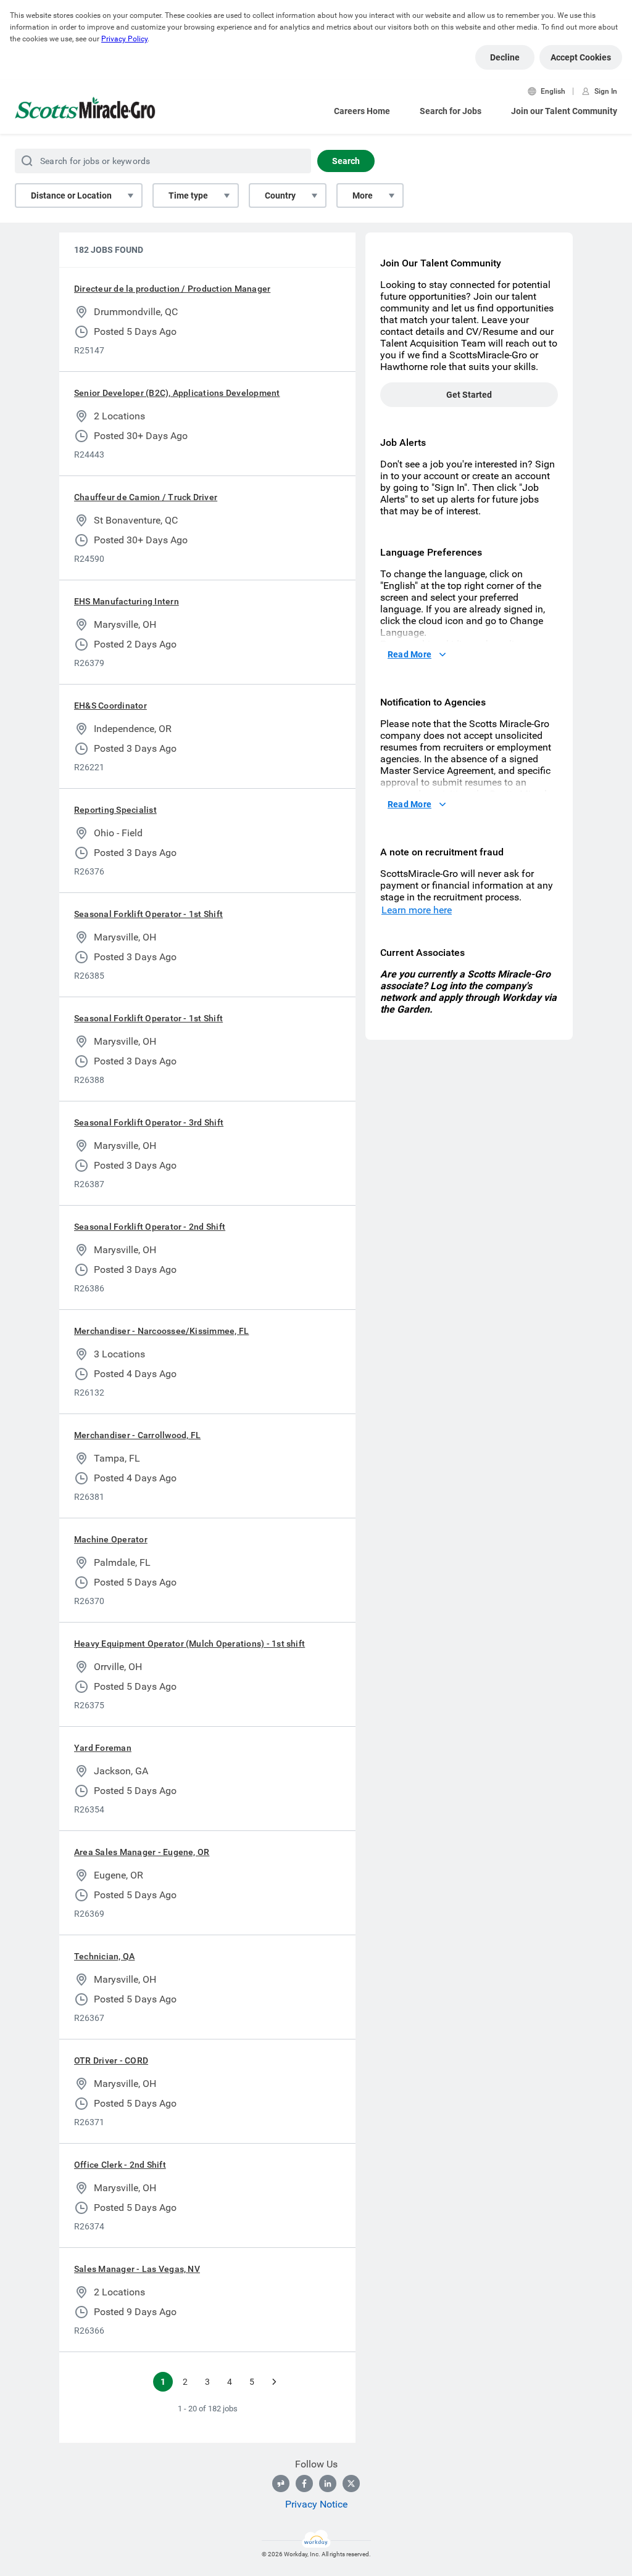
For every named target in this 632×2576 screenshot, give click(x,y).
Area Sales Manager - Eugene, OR (142, 1852)
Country (280, 195)
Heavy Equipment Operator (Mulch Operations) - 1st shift (189, 1644)
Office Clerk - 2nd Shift (120, 2165)
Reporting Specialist (115, 810)
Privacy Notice (316, 2504)
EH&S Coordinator (110, 706)
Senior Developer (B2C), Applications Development (177, 393)
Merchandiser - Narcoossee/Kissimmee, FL (161, 1331)
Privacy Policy (124, 39)
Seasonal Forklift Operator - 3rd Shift (149, 1122)
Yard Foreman (103, 1748)
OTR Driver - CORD (111, 2060)
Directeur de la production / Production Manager (172, 289)
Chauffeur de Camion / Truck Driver (146, 497)
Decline (505, 57)
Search (346, 161)
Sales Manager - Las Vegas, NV (137, 2269)
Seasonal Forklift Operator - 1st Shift (148, 914)
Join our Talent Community (564, 111)
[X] (351, 2483)
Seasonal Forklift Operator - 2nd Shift (150, 1227)
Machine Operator (111, 1539)
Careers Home (362, 111)
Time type (188, 195)
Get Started (469, 395)
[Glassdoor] (281, 2483)
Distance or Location (71, 195)
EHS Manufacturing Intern (127, 601)
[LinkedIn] (328, 2483)
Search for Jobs (451, 111)
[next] (274, 2382)
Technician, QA (104, 1956)
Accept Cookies (581, 57)
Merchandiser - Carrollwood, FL (137, 1435)
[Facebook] (304, 2483)
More (363, 195)
